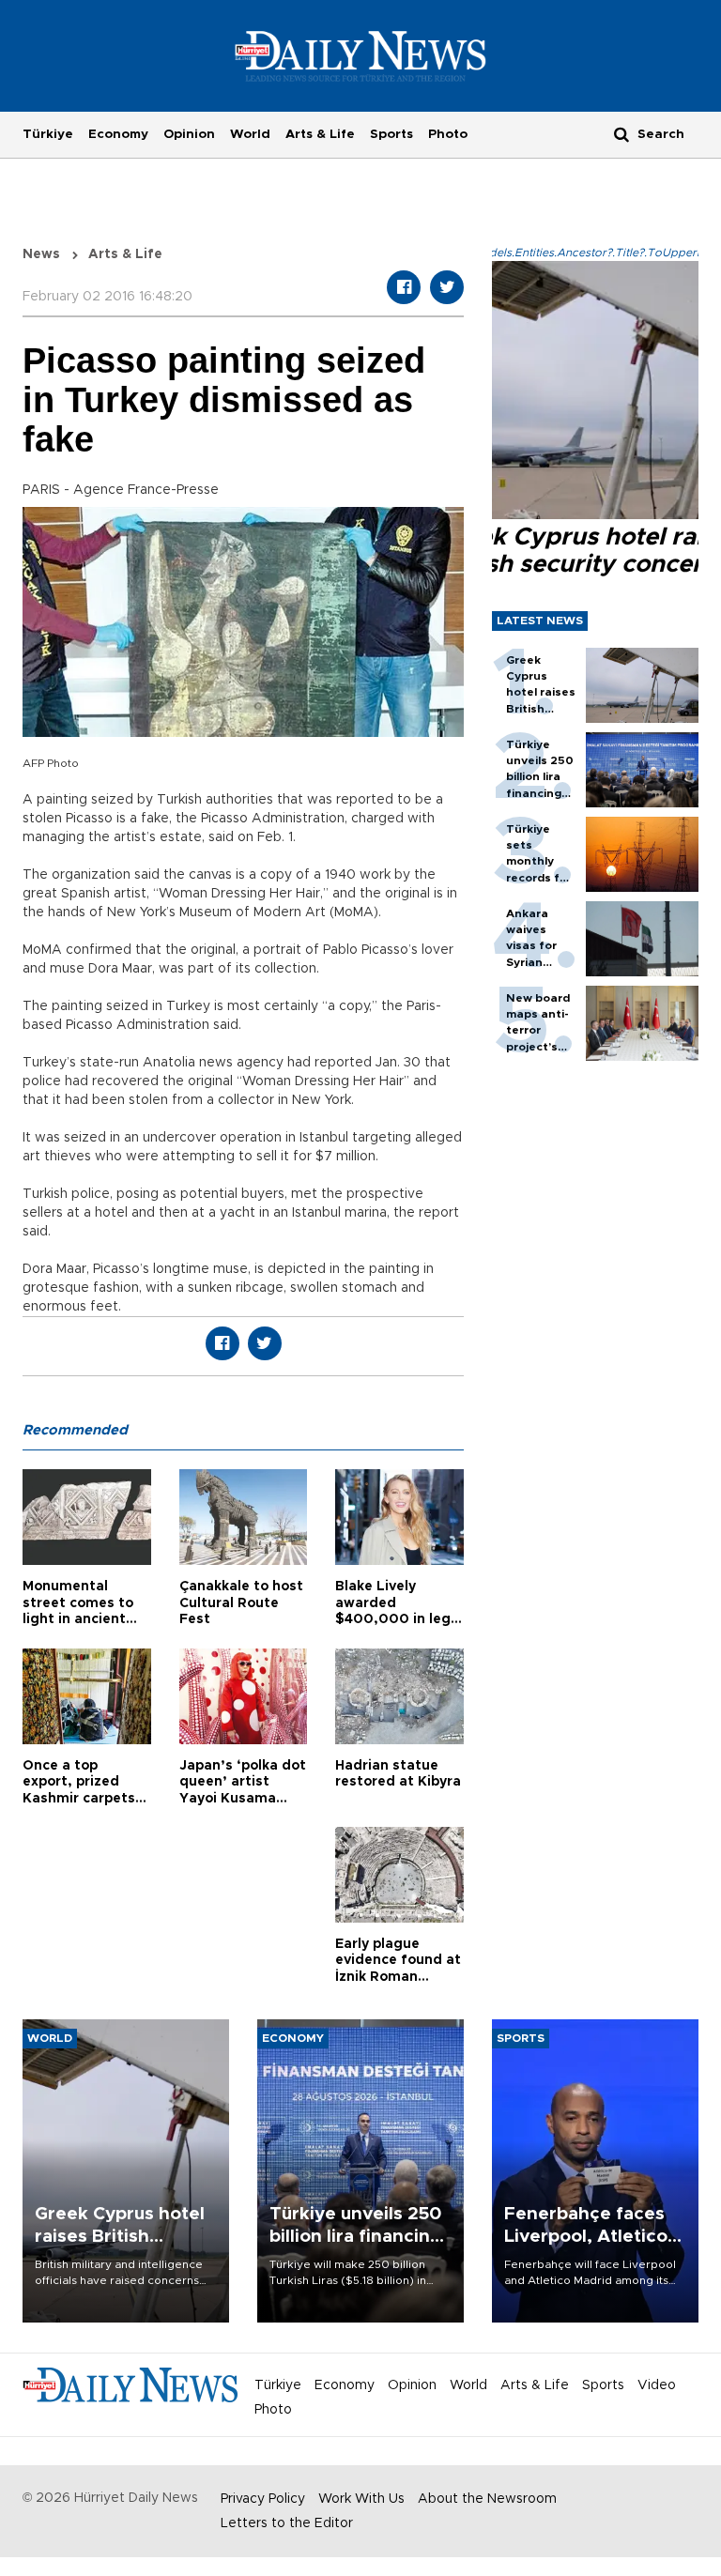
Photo (448, 134)
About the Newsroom (487, 2499)
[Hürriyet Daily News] (361, 55)
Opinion (189, 134)
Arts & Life (320, 134)
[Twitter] (447, 287)
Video (657, 2385)
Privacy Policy (263, 2499)
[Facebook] (404, 287)
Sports (391, 134)
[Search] (621, 134)
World (250, 134)
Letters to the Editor (287, 2523)
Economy (118, 134)
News (41, 254)
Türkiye (48, 134)
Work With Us (361, 2499)
